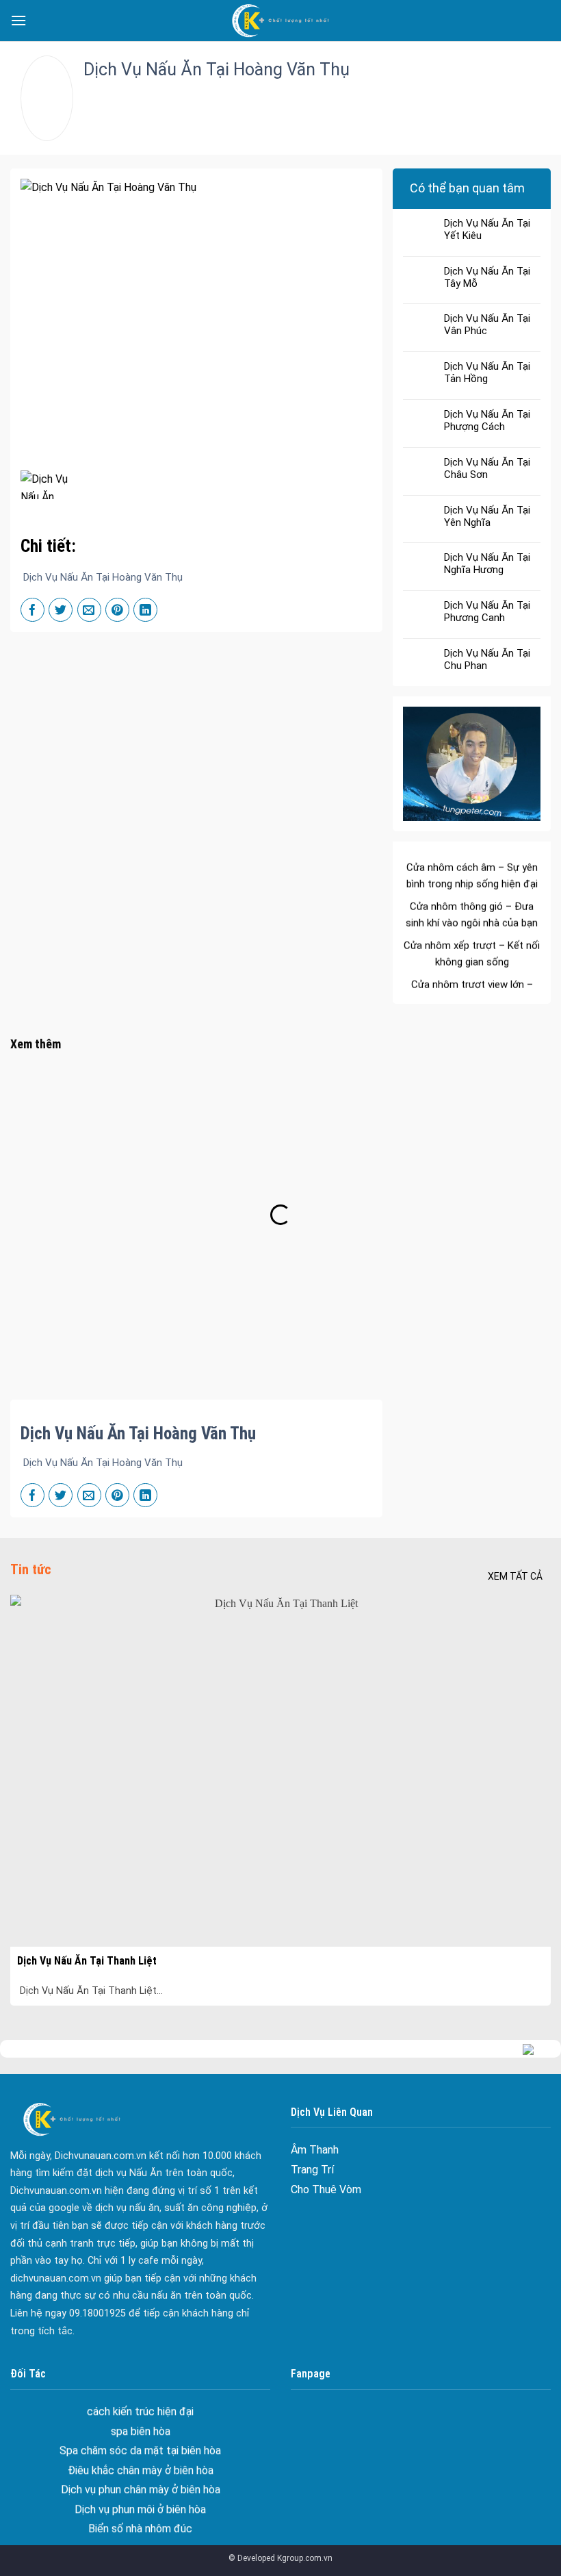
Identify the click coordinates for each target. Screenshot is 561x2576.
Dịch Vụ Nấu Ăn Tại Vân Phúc (487, 325)
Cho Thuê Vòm (326, 2189)
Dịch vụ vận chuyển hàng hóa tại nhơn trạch (141, 2529)
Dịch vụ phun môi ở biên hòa (140, 2470)
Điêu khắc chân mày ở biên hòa (141, 2431)
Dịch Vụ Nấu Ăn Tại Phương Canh (487, 611)
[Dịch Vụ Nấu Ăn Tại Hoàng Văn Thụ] (44, 485)
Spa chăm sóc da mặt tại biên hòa (140, 2411)
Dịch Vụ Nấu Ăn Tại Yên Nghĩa (487, 516)
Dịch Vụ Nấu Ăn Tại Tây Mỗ (487, 277)
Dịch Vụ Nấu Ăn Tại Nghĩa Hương (487, 564)
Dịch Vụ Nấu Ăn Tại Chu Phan (487, 659)
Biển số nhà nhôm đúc (140, 2490)
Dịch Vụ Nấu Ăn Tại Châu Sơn (487, 468)
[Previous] (31, 1779)
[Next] (530, 1779)
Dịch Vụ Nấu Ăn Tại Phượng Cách (487, 420)
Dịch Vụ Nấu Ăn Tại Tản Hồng (487, 372)
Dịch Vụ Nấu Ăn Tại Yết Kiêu (487, 229)
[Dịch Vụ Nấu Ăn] (280, 21)
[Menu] (18, 20)
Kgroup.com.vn (305, 2558)
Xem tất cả (515, 1576)
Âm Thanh (315, 2150)
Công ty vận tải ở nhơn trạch (140, 2509)
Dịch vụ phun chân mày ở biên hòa (141, 2450)
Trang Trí (312, 2170)
